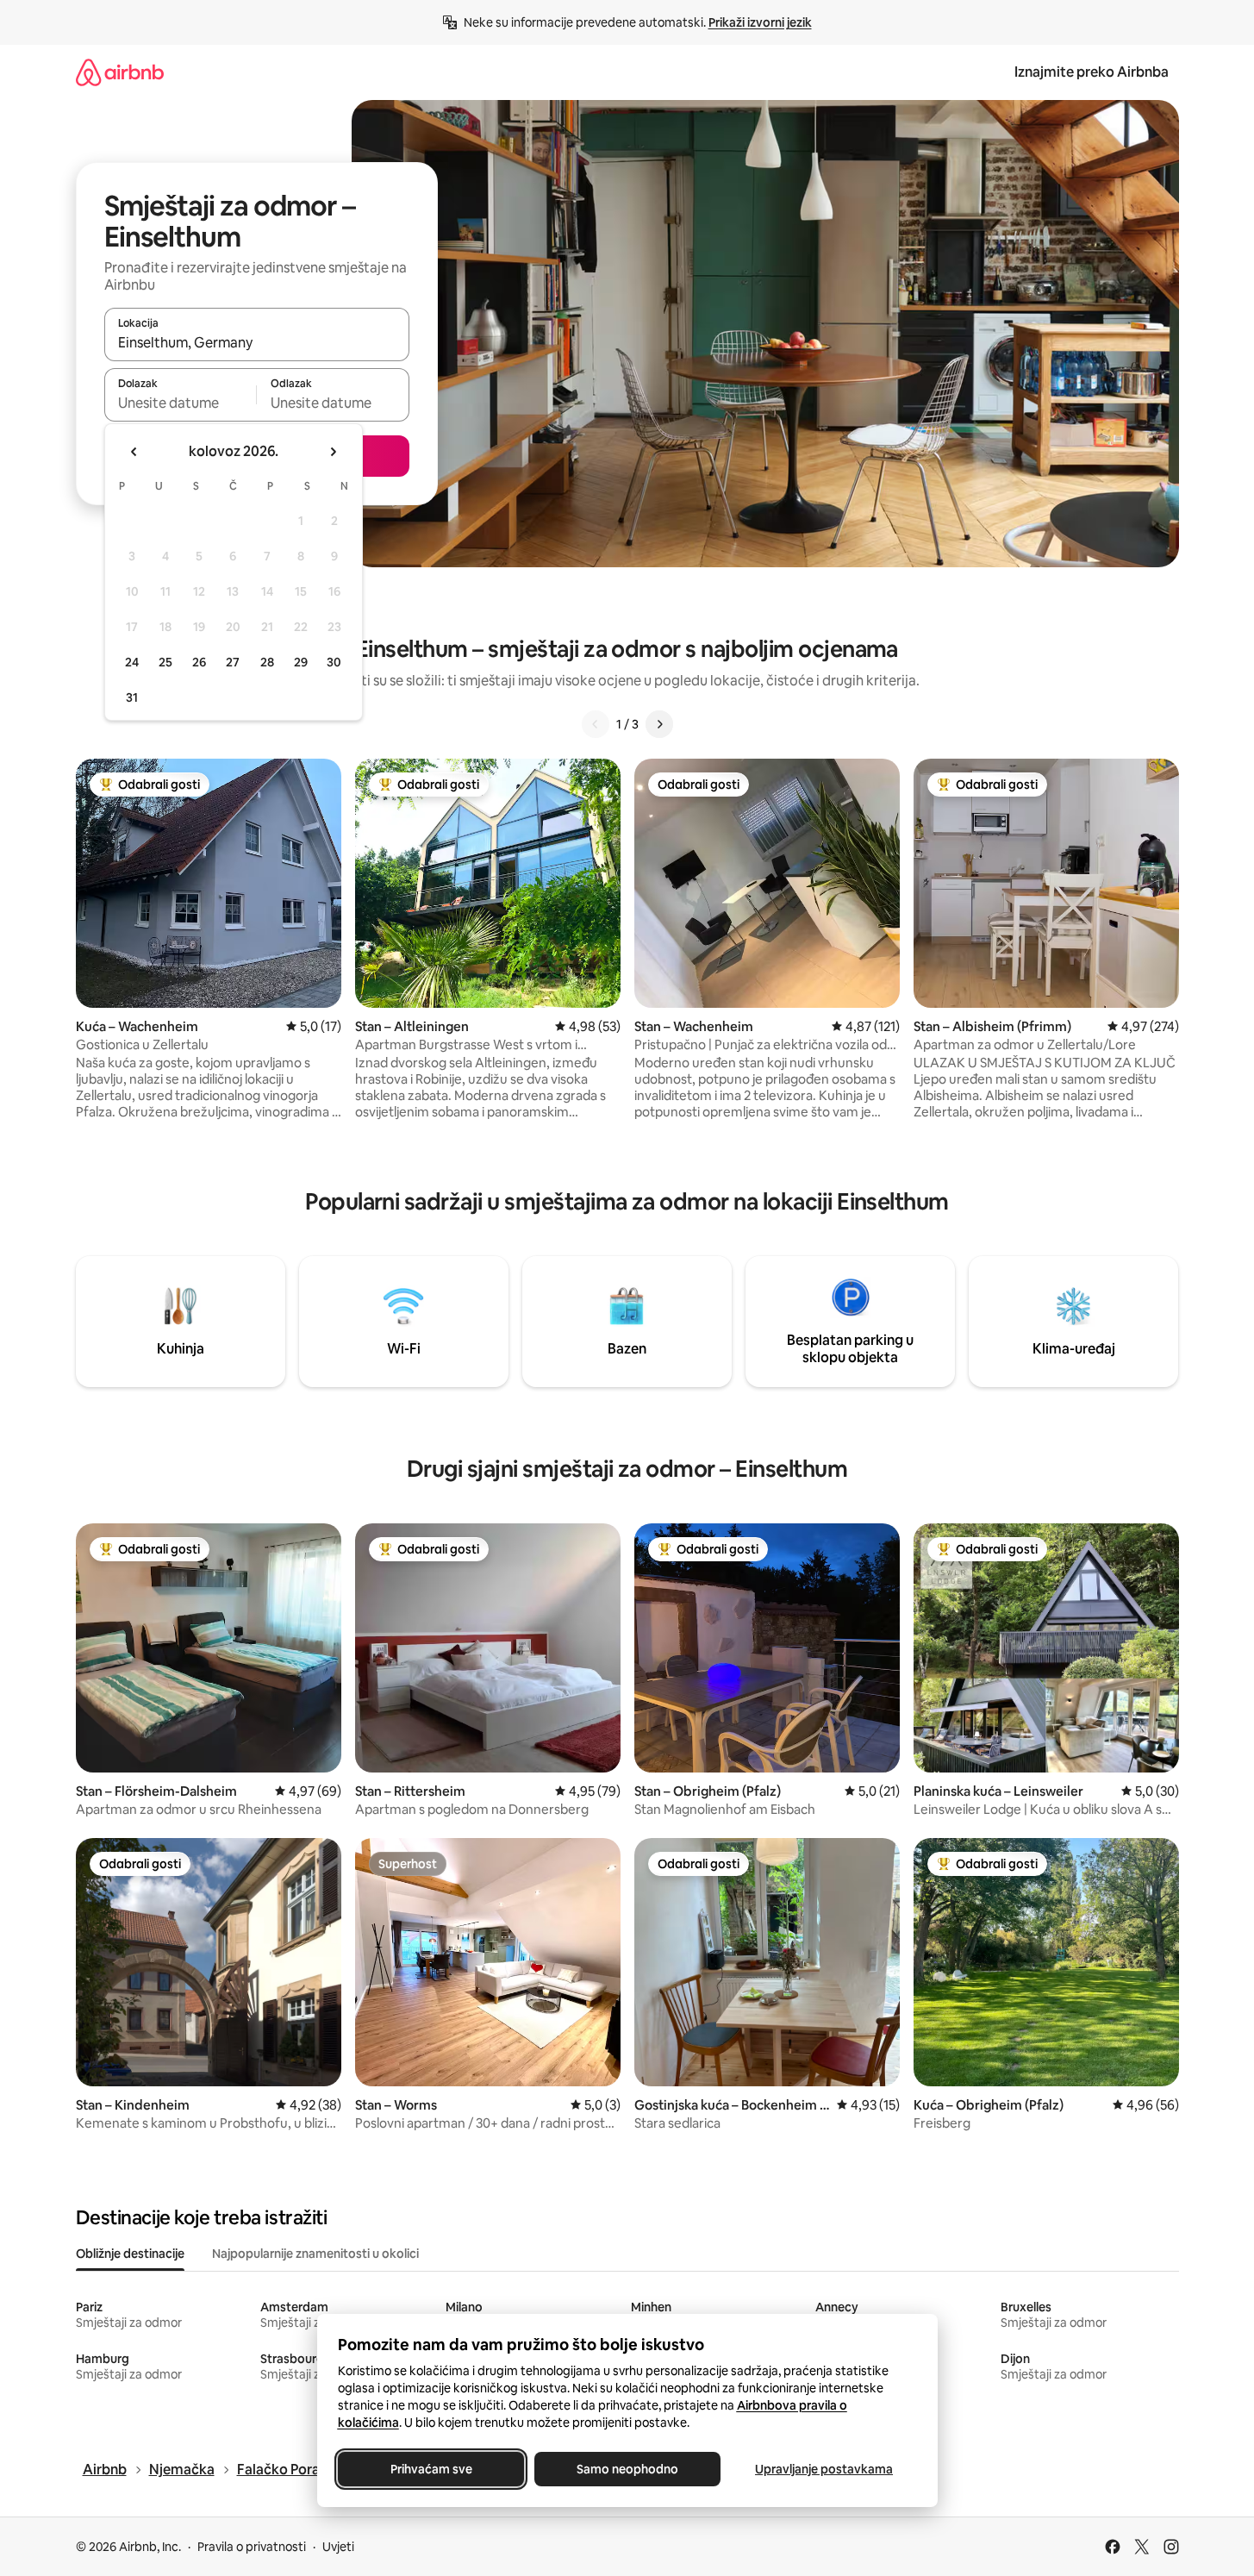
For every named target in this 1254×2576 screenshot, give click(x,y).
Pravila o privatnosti (252, 2547)
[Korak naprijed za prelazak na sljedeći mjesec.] (333, 452)
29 (301, 662)
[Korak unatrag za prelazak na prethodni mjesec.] (134, 452)
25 (165, 662)
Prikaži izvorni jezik (760, 22)
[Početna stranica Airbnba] (120, 72)
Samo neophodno (627, 2469)
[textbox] (181, 403)
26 (199, 662)
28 (267, 662)
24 (132, 662)
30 (334, 662)
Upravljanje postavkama (824, 2469)
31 (132, 697)
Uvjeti (338, 2547)
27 (233, 662)
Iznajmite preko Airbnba (1092, 72)
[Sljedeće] (659, 724)
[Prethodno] (596, 724)
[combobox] (257, 342)
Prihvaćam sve (430, 2469)
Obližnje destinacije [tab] (130, 2254)
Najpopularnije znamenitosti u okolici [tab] (315, 2254)
